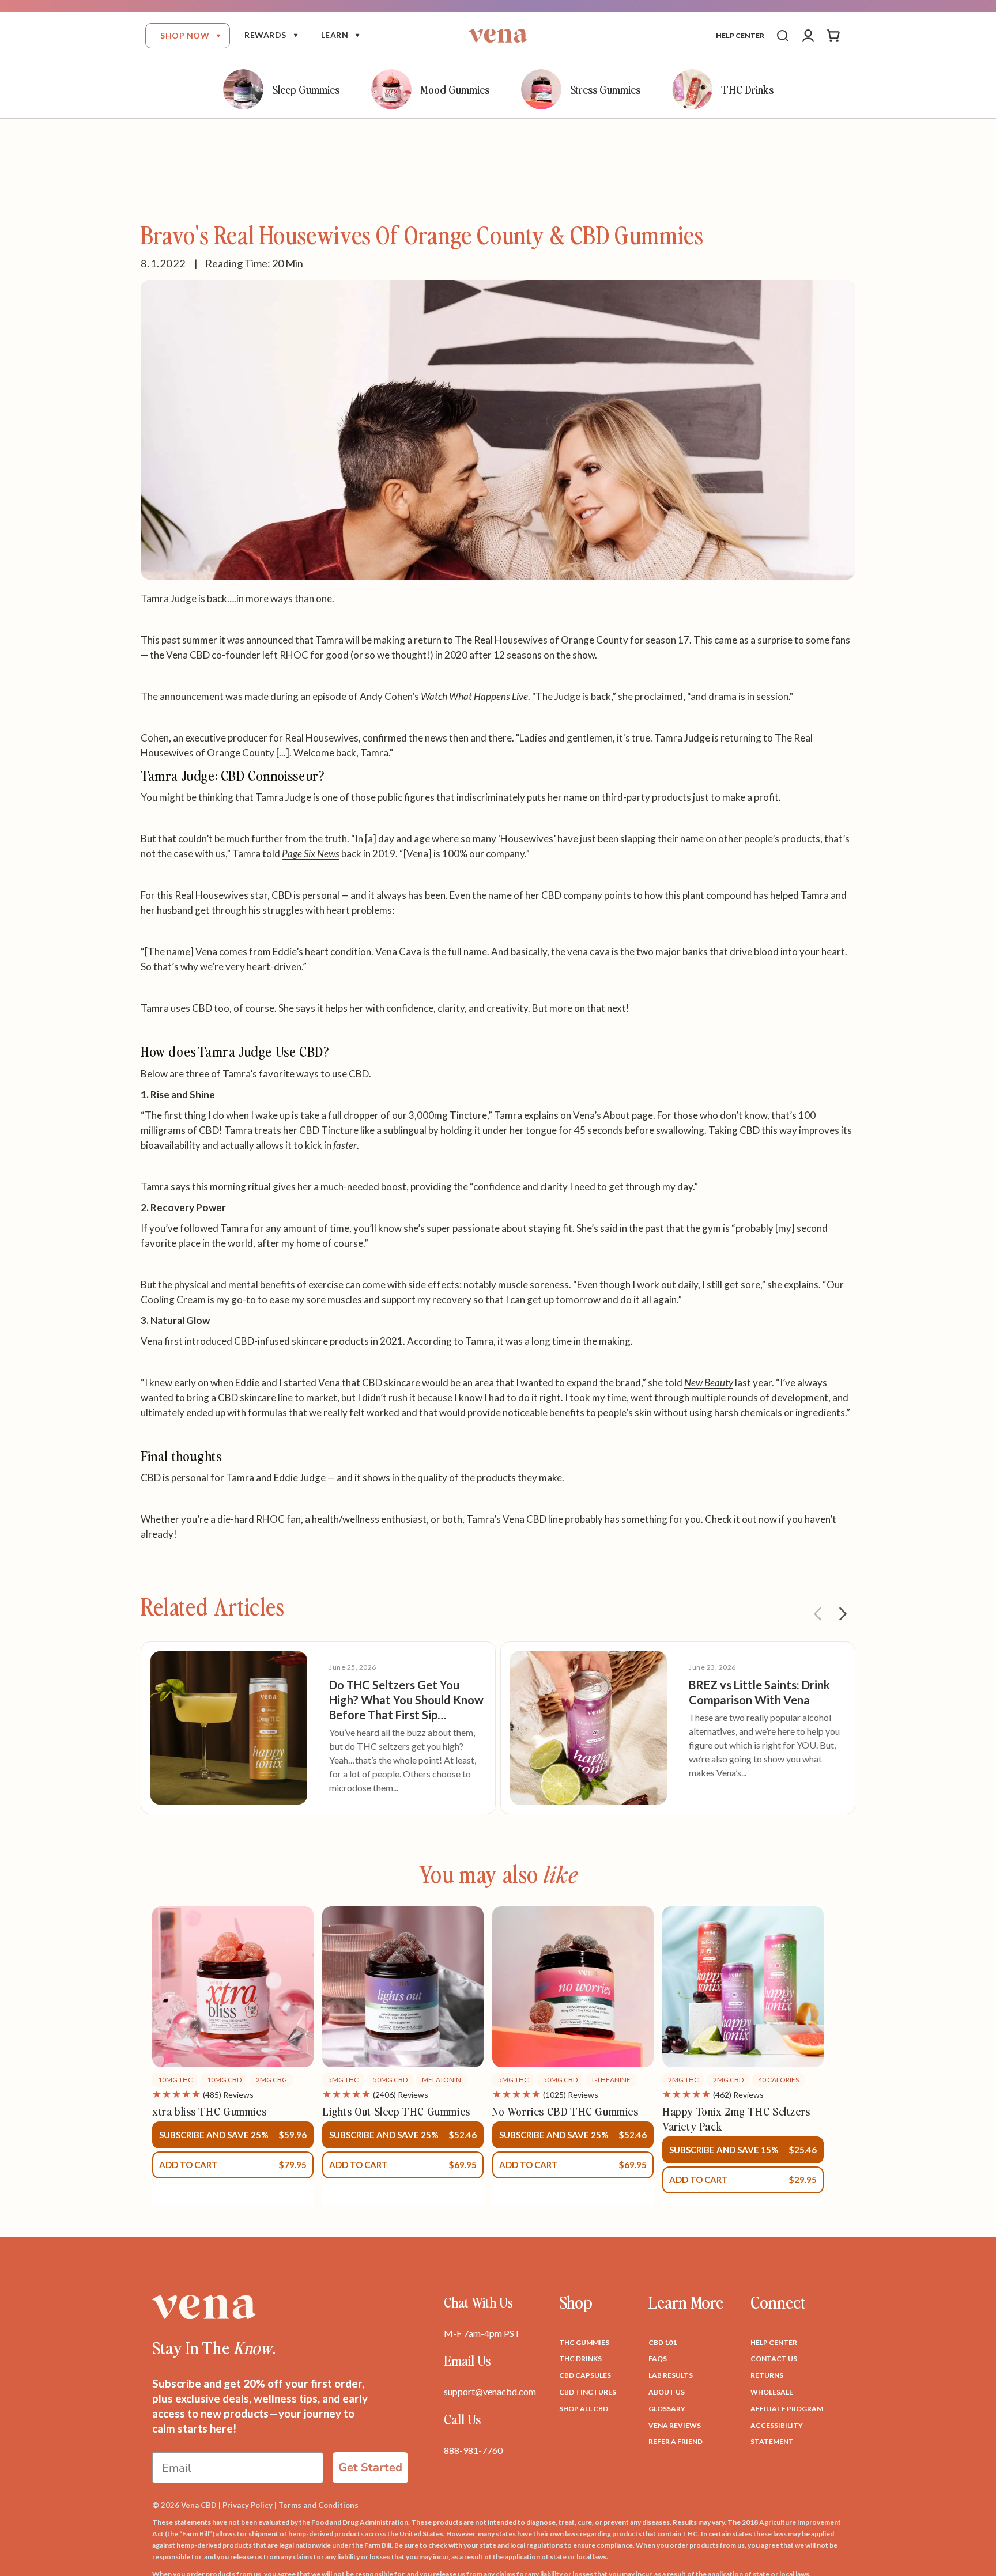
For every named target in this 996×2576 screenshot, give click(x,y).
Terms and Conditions (318, 2505)
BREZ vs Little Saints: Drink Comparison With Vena (759, 1692)
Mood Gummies (455, 89)
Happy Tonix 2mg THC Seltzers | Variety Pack (738, 2119)
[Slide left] (817, 1614)
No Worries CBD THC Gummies (565, 2111)
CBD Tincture (329, 1130)
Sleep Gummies (306, 89)
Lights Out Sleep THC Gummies (396, 2111)
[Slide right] (843, 1614)
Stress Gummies (605, 89)
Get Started (370, 2467)
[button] (188, 36)
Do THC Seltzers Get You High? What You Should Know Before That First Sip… (406, 1700)
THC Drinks (747, 89)
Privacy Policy (248, 2505)
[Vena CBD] (204, 2307)
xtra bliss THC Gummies (209, 2111)
